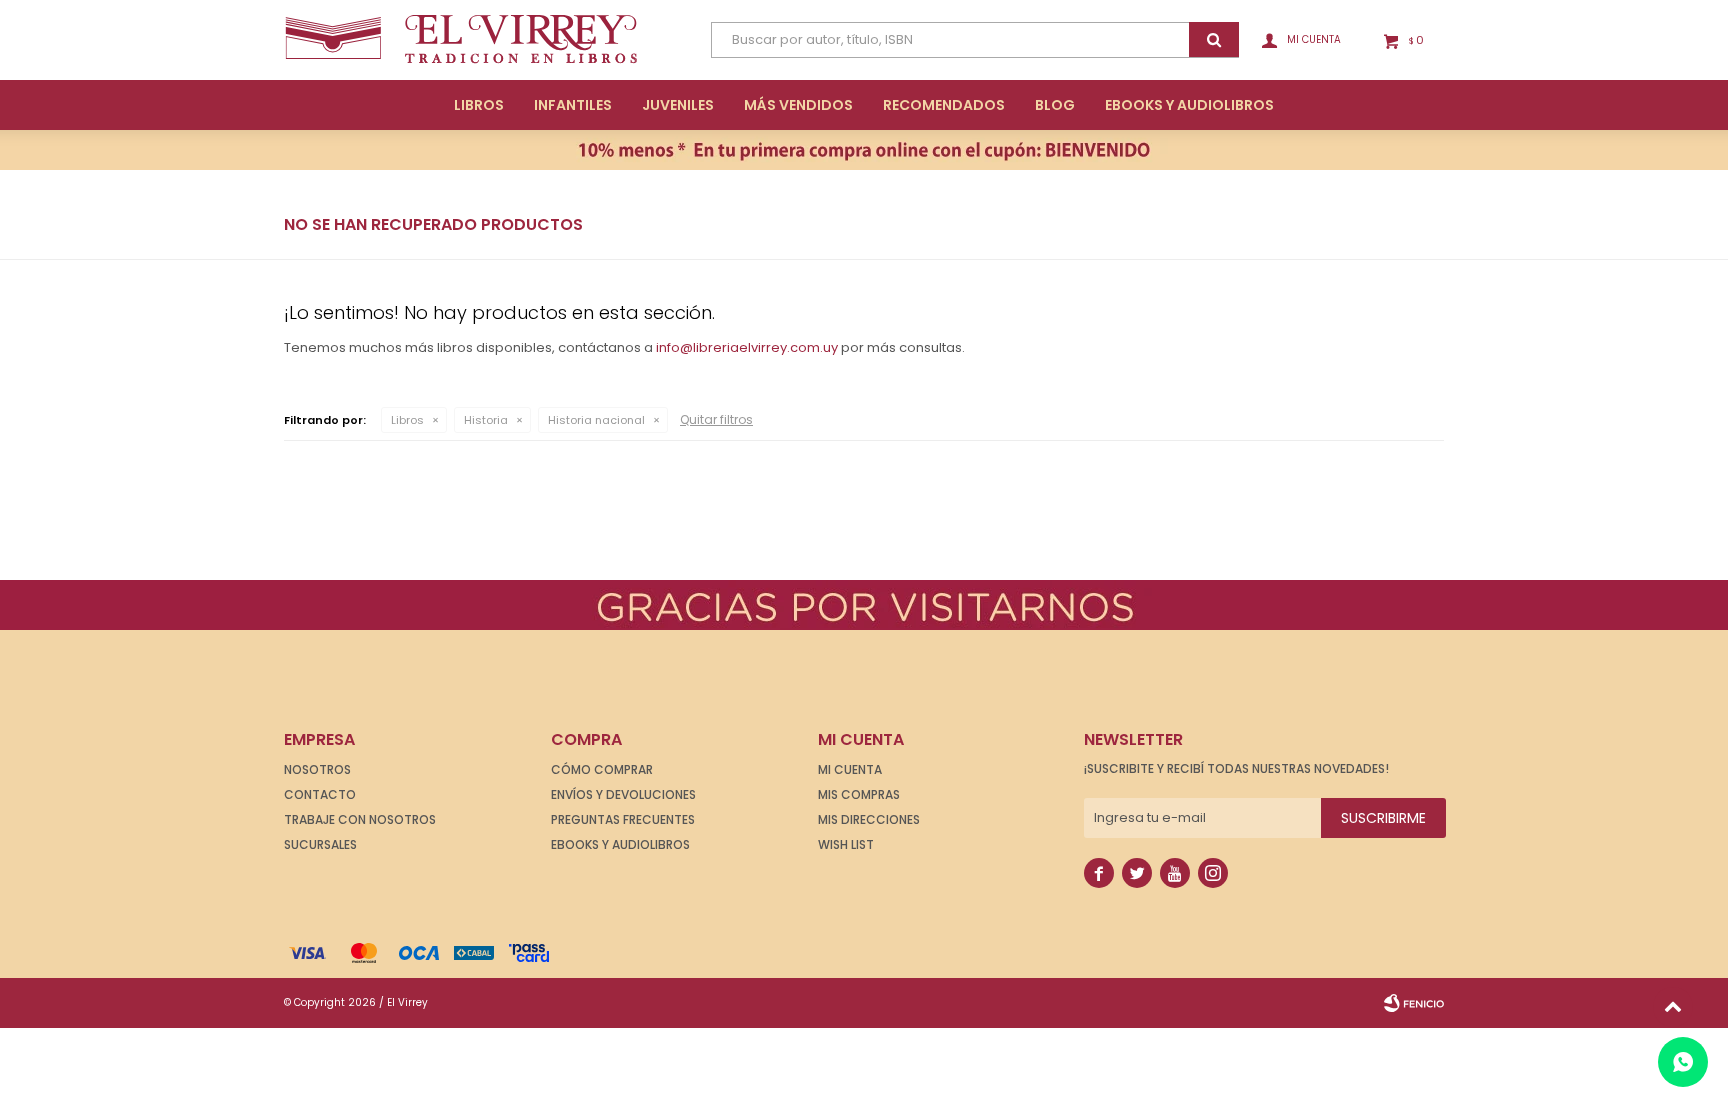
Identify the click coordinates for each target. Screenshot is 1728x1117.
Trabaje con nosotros (360, 819)
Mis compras (859, 794)
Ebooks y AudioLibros (1189, 105)
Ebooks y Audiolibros (620, 844)
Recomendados (944, 105)
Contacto (320, 794)
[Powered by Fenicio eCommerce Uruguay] (1414, 1003)
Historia (486, 420)
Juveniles (678, 105)
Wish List (846, 844)
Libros (479, 105)
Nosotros (317, 769)
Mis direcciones (869, 819)
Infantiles (573, 105)
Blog (1055, 105)
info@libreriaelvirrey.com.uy (747, 347)
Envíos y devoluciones (623, 794)
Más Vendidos (798, 105)
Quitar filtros (716, 419)
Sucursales (320, 844)
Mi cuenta (850, 769)
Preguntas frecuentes (623, 819)
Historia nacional (596, 420)
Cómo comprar (602, 769)
